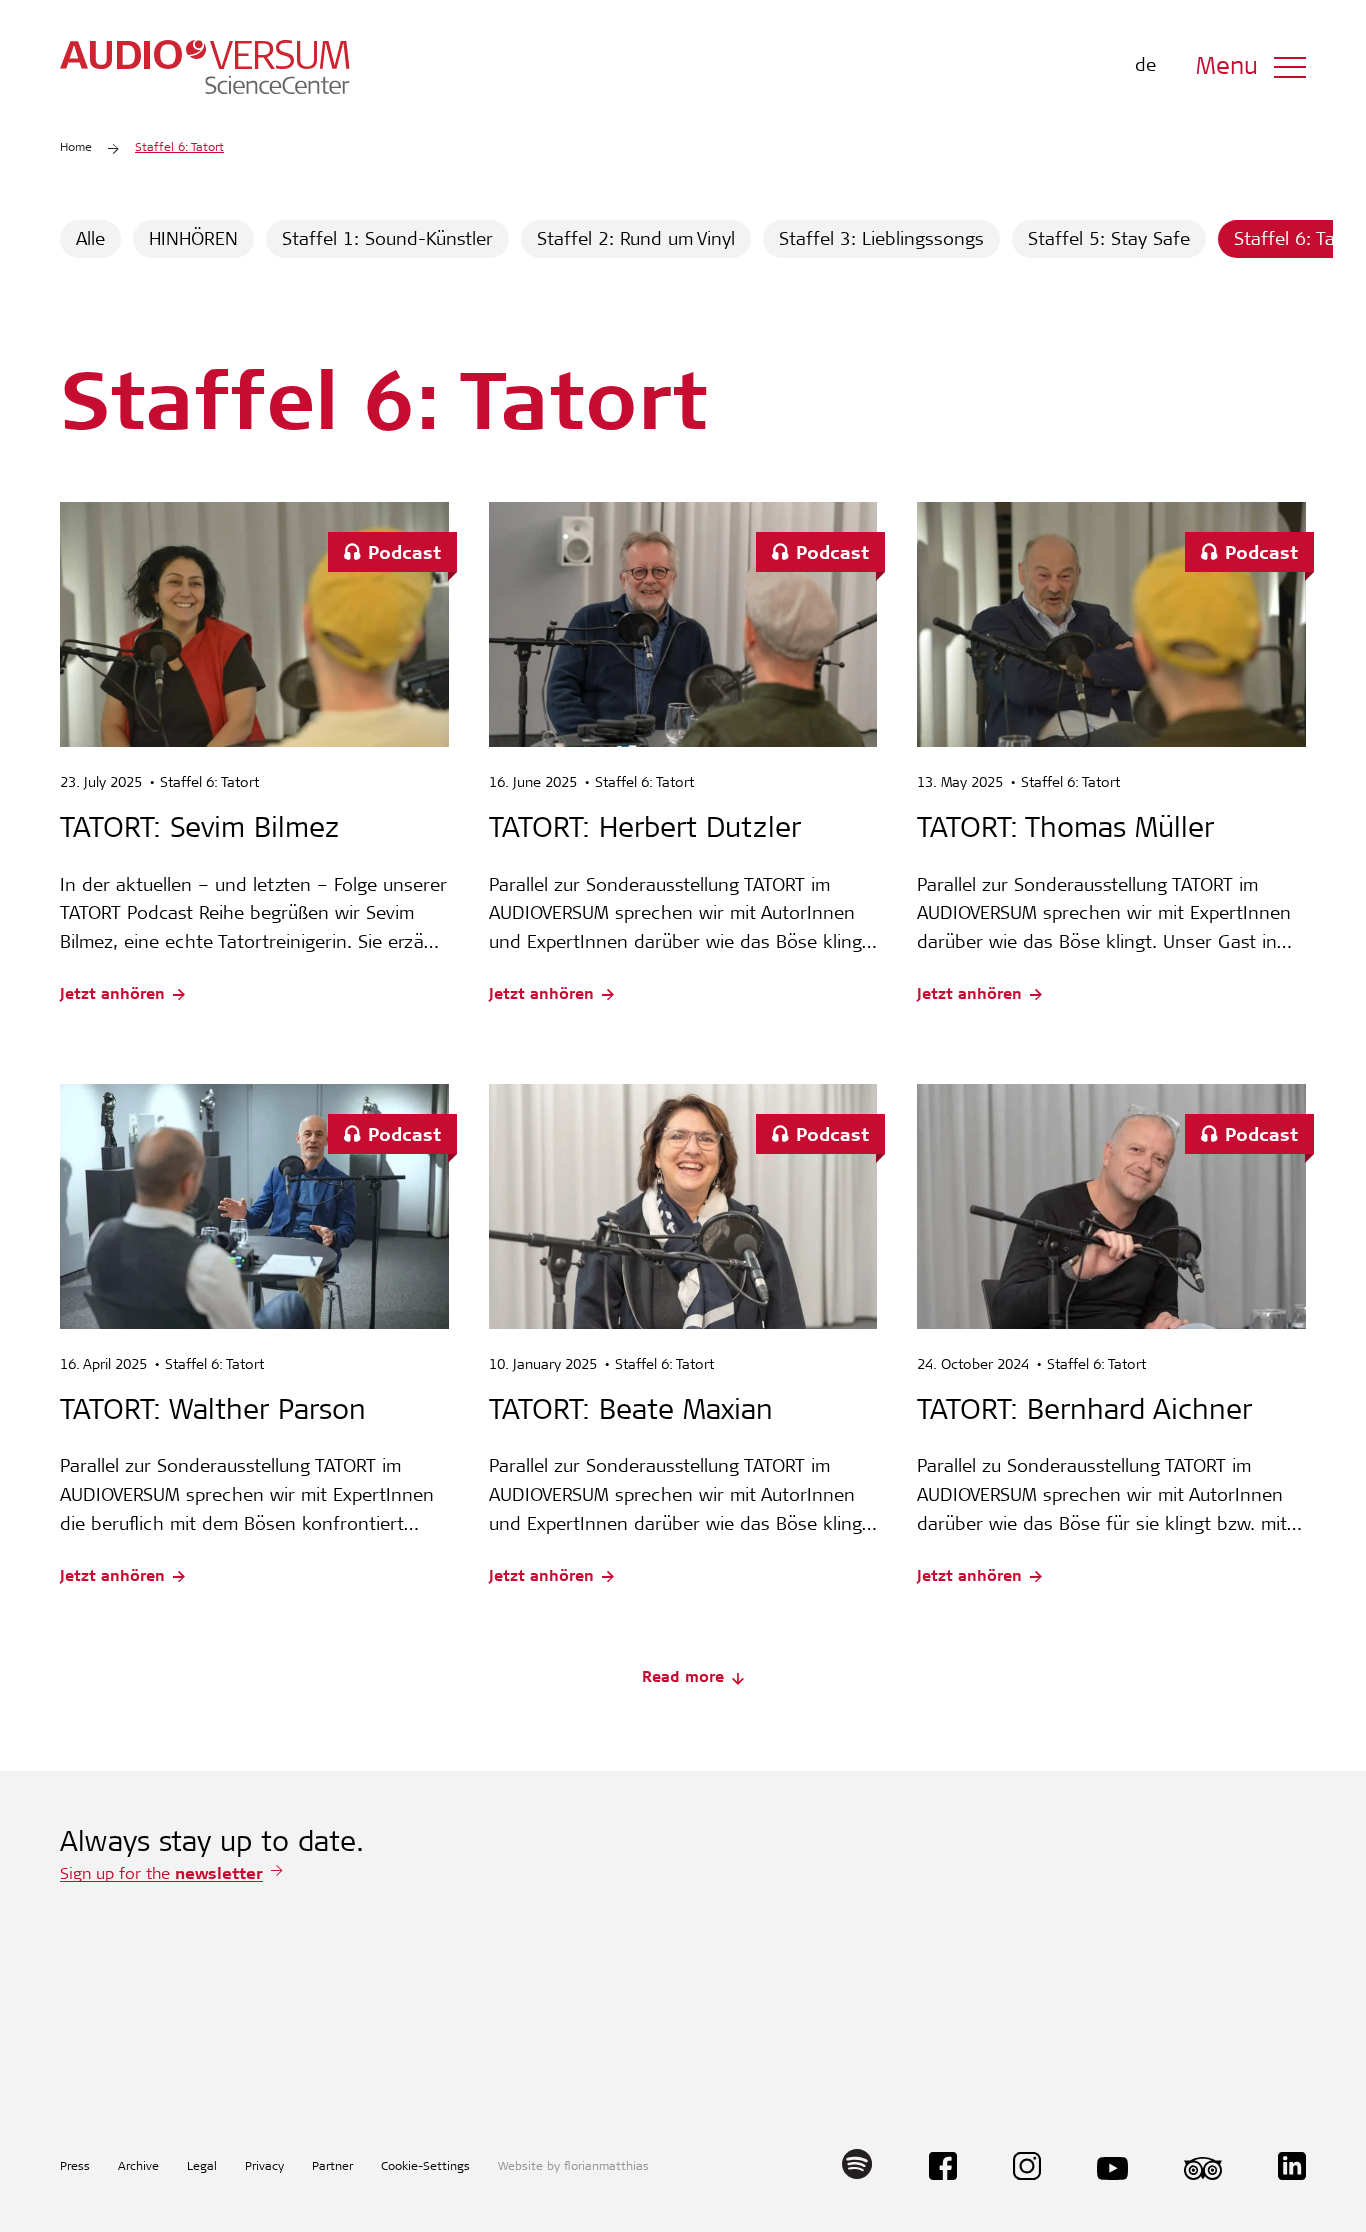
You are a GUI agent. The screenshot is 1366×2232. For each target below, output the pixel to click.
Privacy (264, 2167)
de (1145, 67)
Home (76, 148)
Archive (138, 2167)
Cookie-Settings (425, 2167)
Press (75, 2167)
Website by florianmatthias (573, 2167)
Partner (332, 2167)
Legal (202, 2167)
